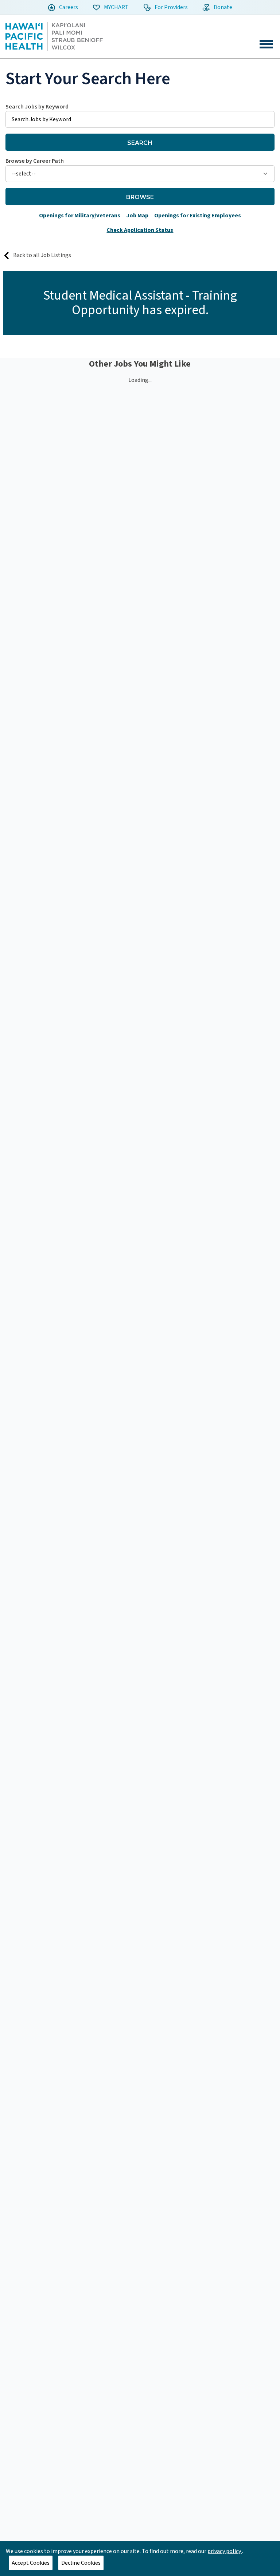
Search (140, 143)
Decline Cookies (81, 2563)
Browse (140, 197)
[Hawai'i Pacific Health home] (54, 36)
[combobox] (140, 115)
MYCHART (116, 7)
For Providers (171, 7)
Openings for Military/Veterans (80, 216)
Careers (68, 7)
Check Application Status (140, 230)
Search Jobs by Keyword (37, 107)
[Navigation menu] (266, 44)
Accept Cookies (31, 2563)
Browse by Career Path (35, 161)
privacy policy (225, 2551)
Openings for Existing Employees (198, 216)
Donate (222, 7)
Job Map (137, 216)
